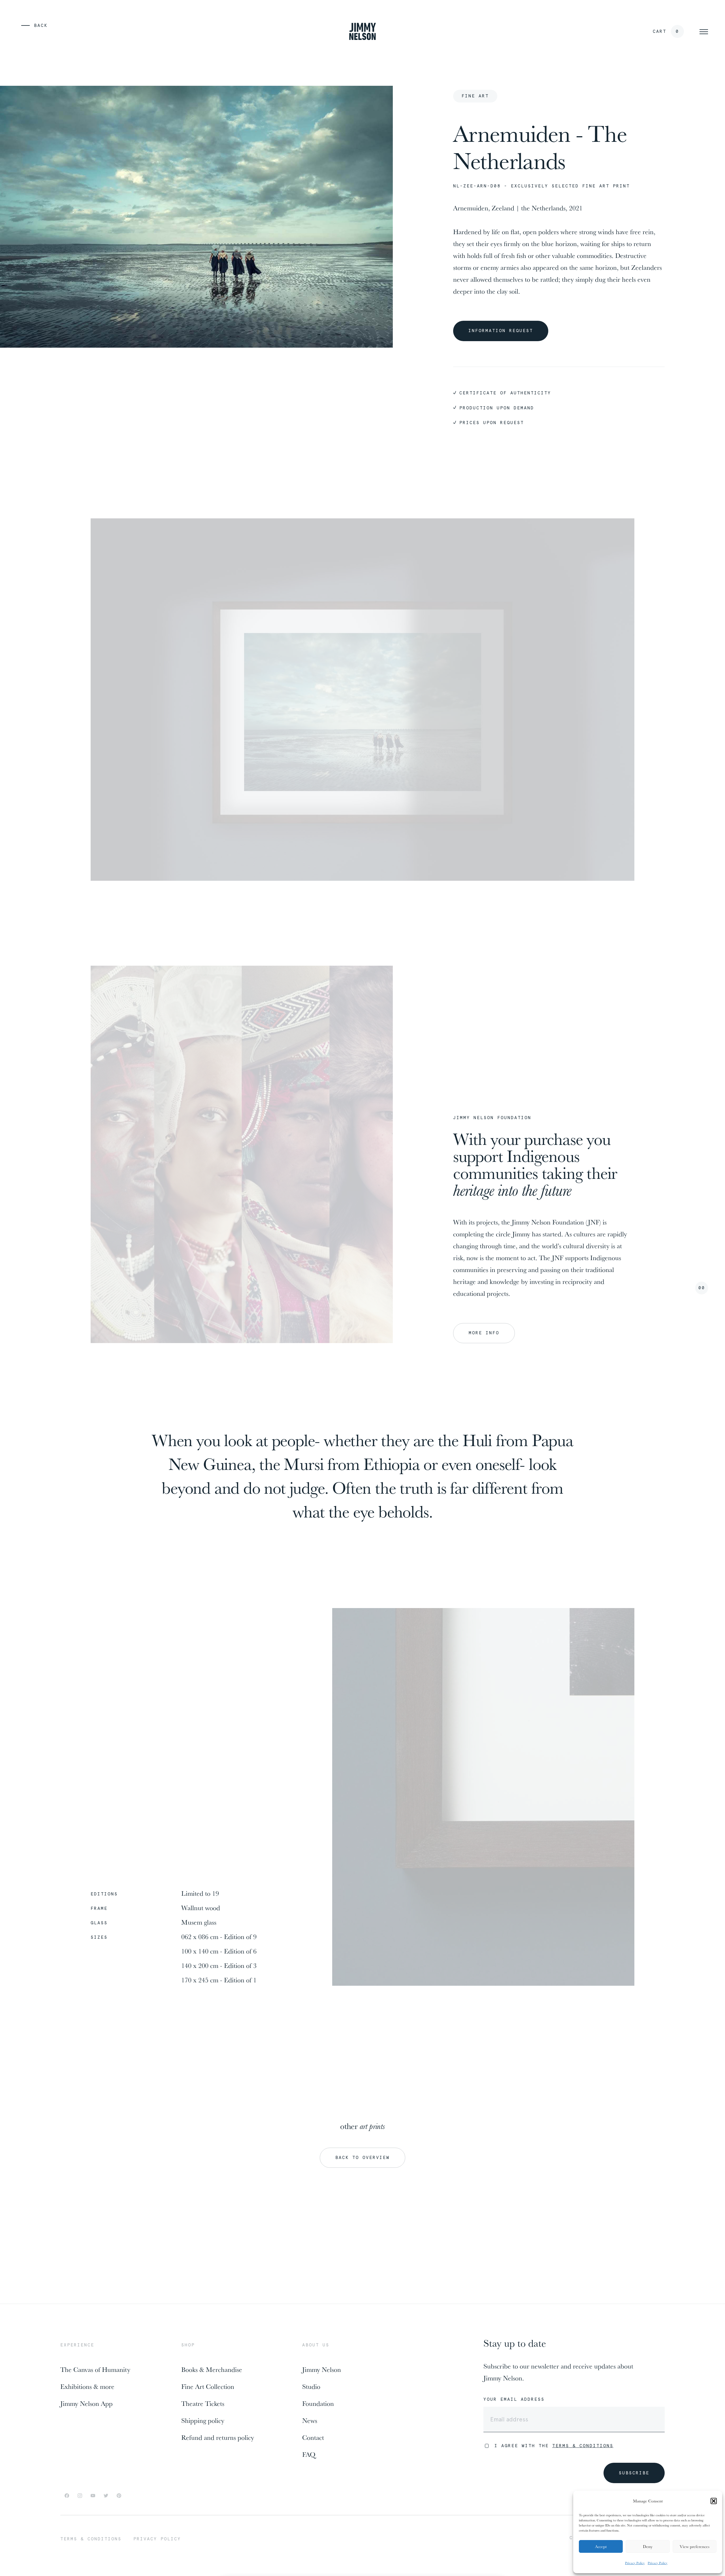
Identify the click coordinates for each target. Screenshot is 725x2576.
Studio (311, 2386)
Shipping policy (203, 2420)
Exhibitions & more (87, 2386)
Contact (313, 2437)
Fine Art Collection (208, 2386)
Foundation (318, 2403)
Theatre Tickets (203, 2403)
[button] (714, 2501)
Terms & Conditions (583, 2446)
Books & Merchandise (212, 2369)
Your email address (514, 2399)
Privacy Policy (635, 2563)
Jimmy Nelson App (87, 2403)
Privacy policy (157, 2539)
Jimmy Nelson (322, 2369)
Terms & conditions (91, 2539)
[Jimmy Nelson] (362, 31)
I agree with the (554, 2446)
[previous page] (21, 25)
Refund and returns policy (218, 2437)
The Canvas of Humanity (95, 2369)
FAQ (309, 2454)
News (310, 2420)
